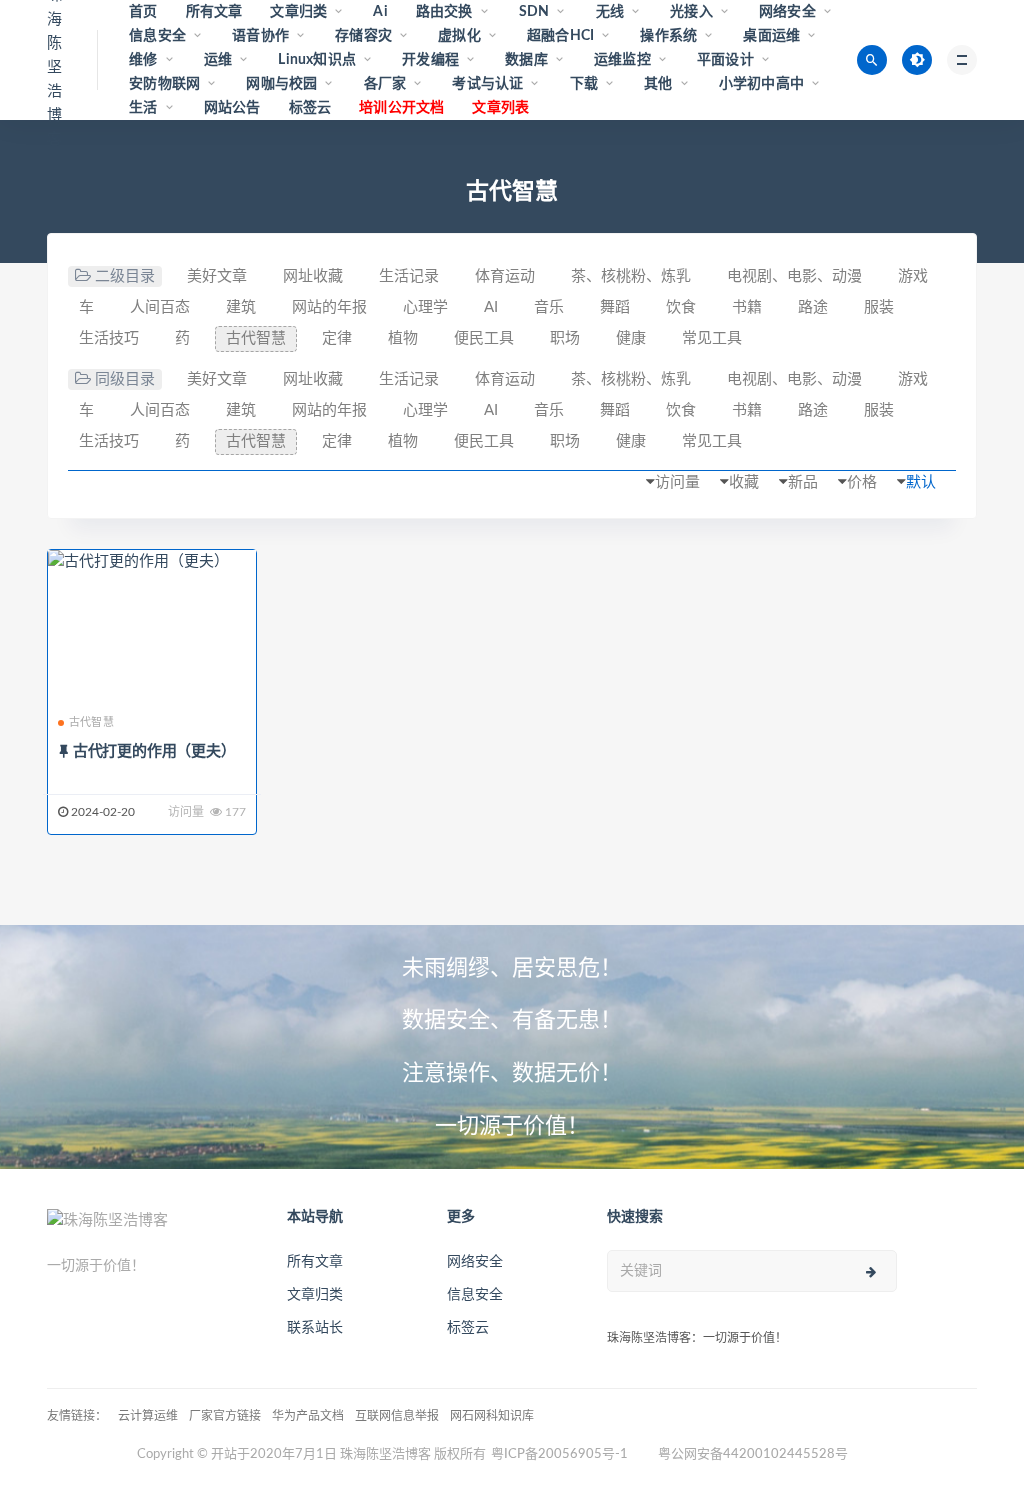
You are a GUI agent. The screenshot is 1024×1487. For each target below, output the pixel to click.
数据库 (526, 60)
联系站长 (315, 1328)
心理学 (425, 307)
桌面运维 (771, 36)
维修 (143, 60)
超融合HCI (560, 36)
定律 (337, 338)
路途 (813, 307)
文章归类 (298, 12)
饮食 (681, 307)
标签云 (310, 108)
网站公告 (232, 108)
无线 (610, 12)
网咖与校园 (281, 84)
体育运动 (505, 276)
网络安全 (787, 12)
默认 (921, 482)
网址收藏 (313, 276)
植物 (403, 338)
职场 (565, 338)
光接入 (691, 12)
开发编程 (430, 60)
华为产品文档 (308, 1416)
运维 (218, 60)
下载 (584, 84)
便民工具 (484, 338)
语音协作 (260, 36)
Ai (380, 12)
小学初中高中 (761, 84)
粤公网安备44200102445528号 (753, 1454)
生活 (143, 108)
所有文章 (214, 12)
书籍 (747, 307)
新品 (803, 482)
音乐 (549, 307)
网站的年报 (329, 307)
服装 (879, 307)
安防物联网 (164, 84)
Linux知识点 (317, 60)
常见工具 (712, 338)
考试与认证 (487, 84)
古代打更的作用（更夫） (154, 751)
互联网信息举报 (397, 1416)
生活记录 (409, 276)
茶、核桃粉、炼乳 (631, 276)
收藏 (744, 482)
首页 (143, 12)
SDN (534, 12)
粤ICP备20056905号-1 (559, 1454)
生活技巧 (109, 338)
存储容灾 (363, 36)
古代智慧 (256, 338)
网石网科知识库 (492, 1416)
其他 (658, 84)
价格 (862, 482)
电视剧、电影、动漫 (794, 276)
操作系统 (668, 36)
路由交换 (444, 12)
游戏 (913, 276)
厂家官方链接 (225, 1416)
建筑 (241, 307)
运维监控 (622, 60)
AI (491, 307)
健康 (631, 338)
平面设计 (725, 60)
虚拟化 (459, 36)
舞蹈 (615, 307)
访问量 (677, 482)
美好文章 (217, 276)
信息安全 (157, 36)
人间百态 (160, 307)
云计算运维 (148, 1416)
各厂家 (385, 84)
